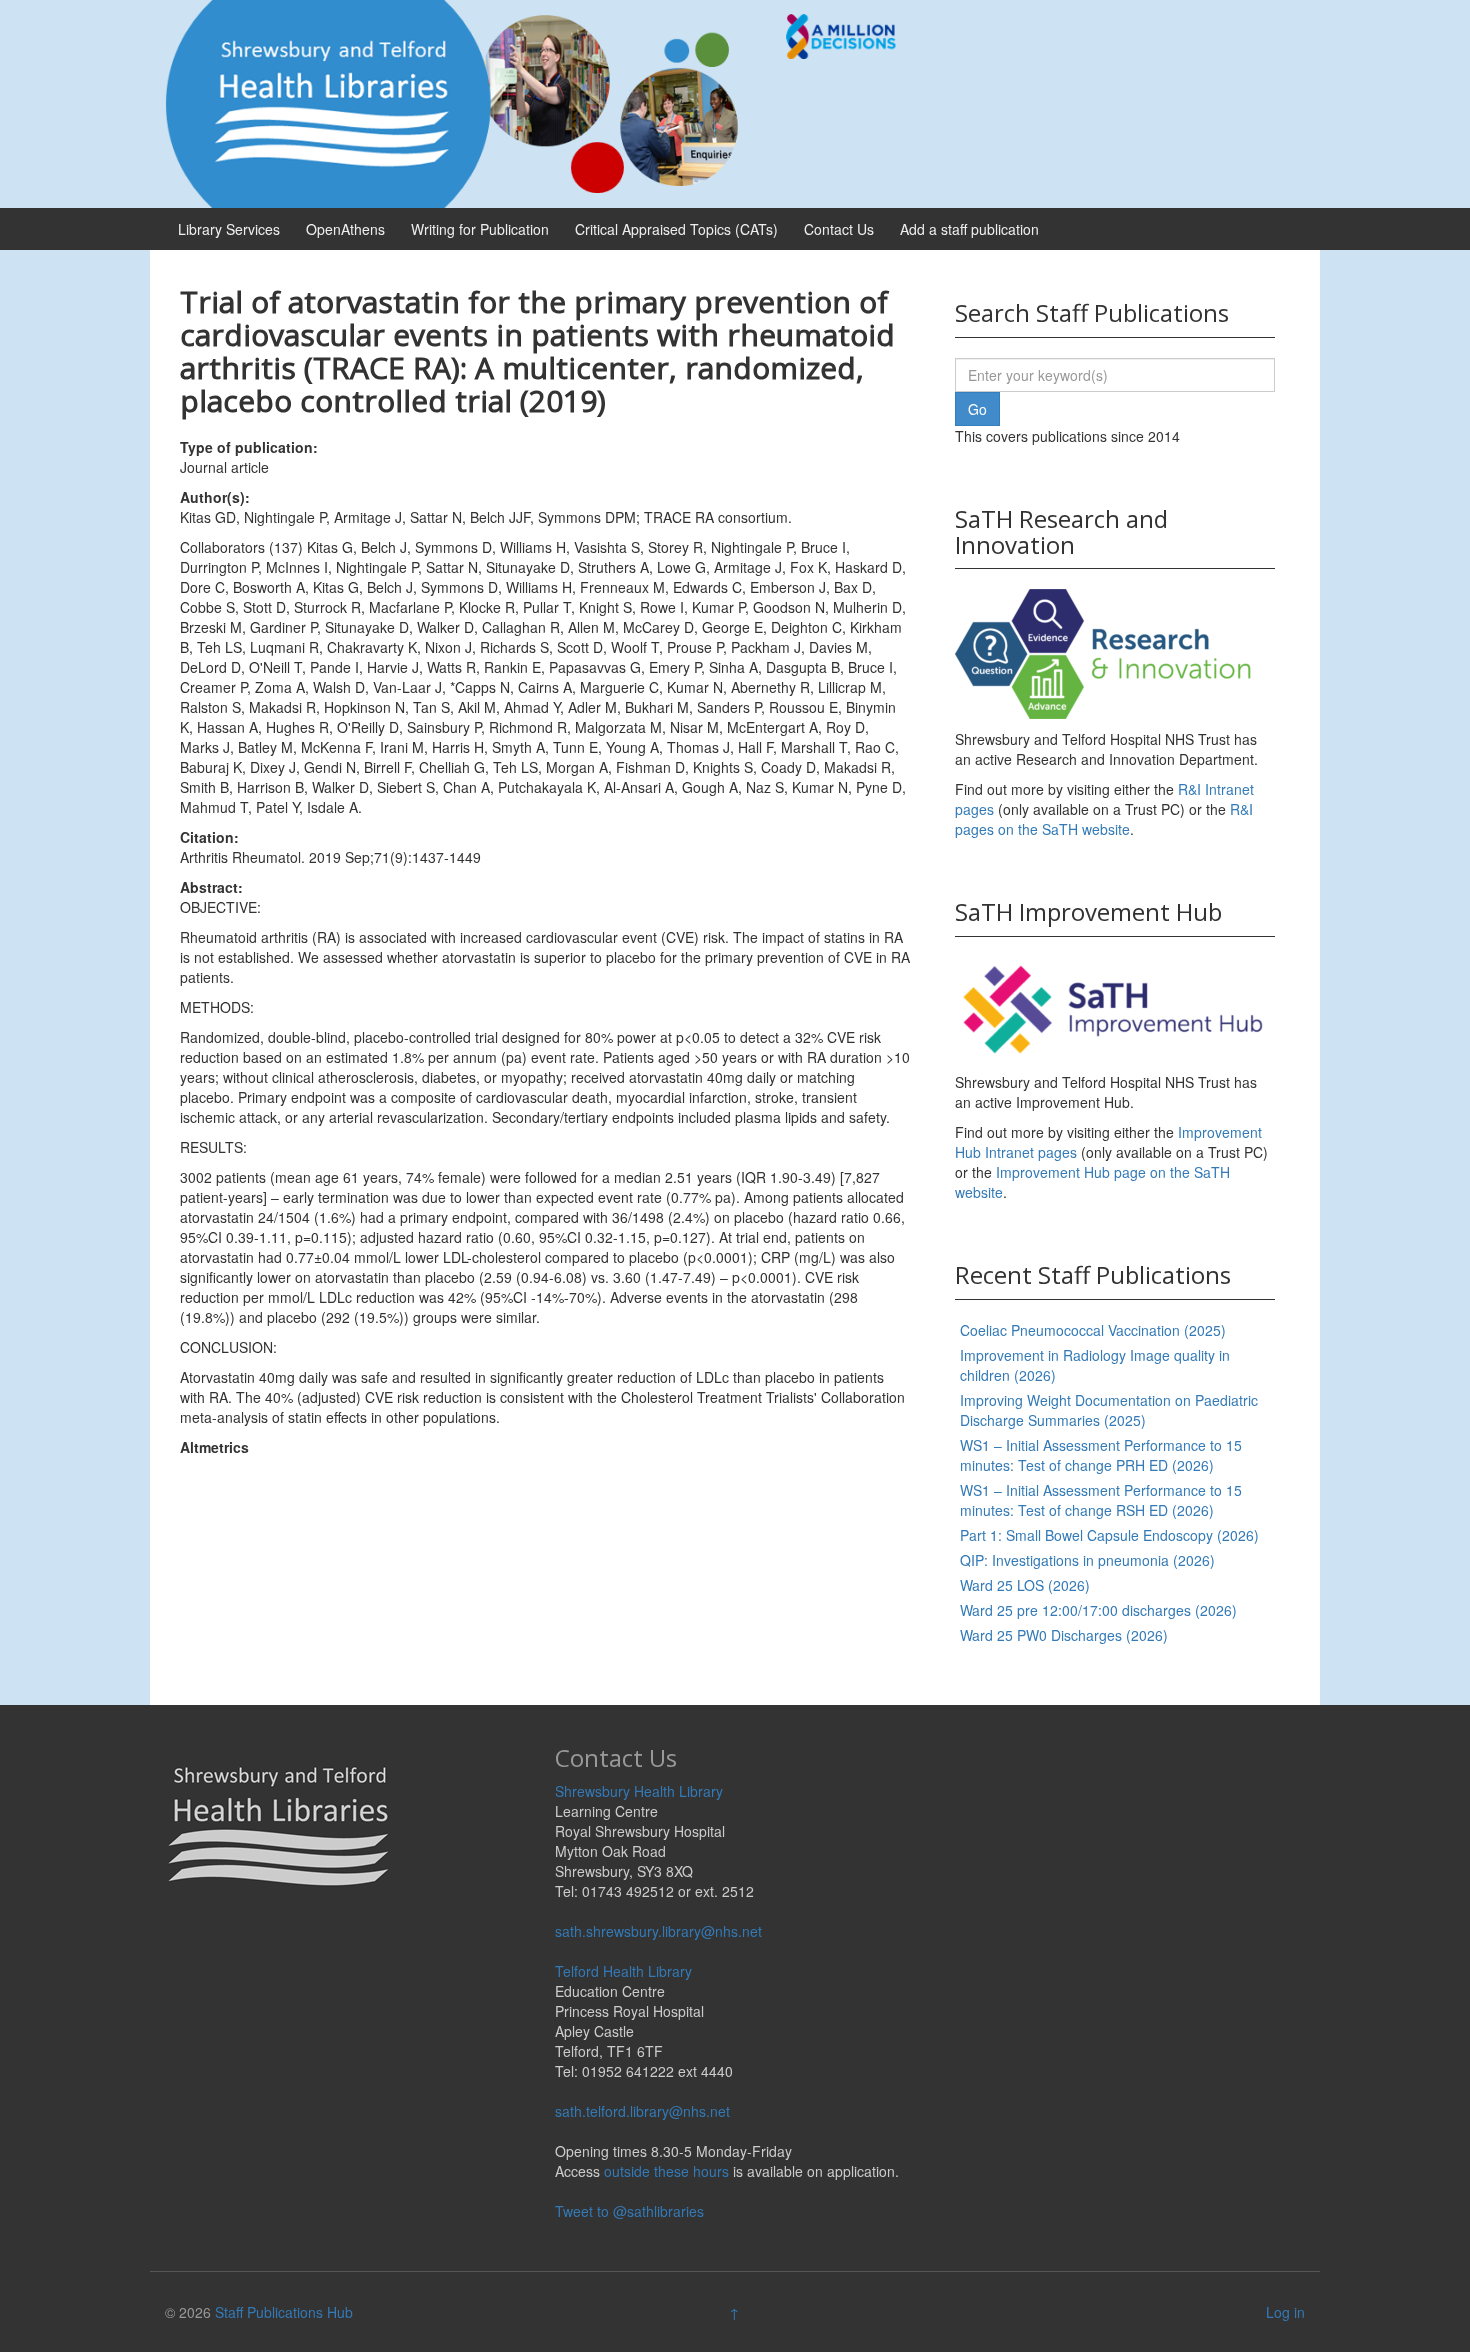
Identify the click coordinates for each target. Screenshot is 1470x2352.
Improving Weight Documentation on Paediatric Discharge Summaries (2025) (1109, 1410)
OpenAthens (345, 229)
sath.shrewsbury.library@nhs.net (658, 1931)
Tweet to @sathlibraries (629, 2211)
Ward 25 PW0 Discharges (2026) (1064, 1635)
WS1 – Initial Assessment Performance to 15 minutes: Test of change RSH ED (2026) (1101, 1500)
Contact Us (839, 229)
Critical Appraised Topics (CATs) (676, 229)
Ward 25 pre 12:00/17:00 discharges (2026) (1098, 1610)
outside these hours (666, 2171)
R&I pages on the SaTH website (1104, 819)
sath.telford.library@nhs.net (642, 2111)
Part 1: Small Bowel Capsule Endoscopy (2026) (1109, 1535)
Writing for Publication (480, 229)
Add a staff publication (969, 229)
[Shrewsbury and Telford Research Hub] (540, 102)
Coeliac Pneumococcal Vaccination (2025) (1093, 1330)
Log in (1285, 2312)
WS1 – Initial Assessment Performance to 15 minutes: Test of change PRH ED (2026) (1101, 1455)
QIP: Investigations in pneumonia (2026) (1087, 1560)
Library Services (229, 229)
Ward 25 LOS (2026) (1025, 1585)
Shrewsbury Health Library (639, 1791)
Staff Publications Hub (284, 2312)
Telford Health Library (623, 1971)
